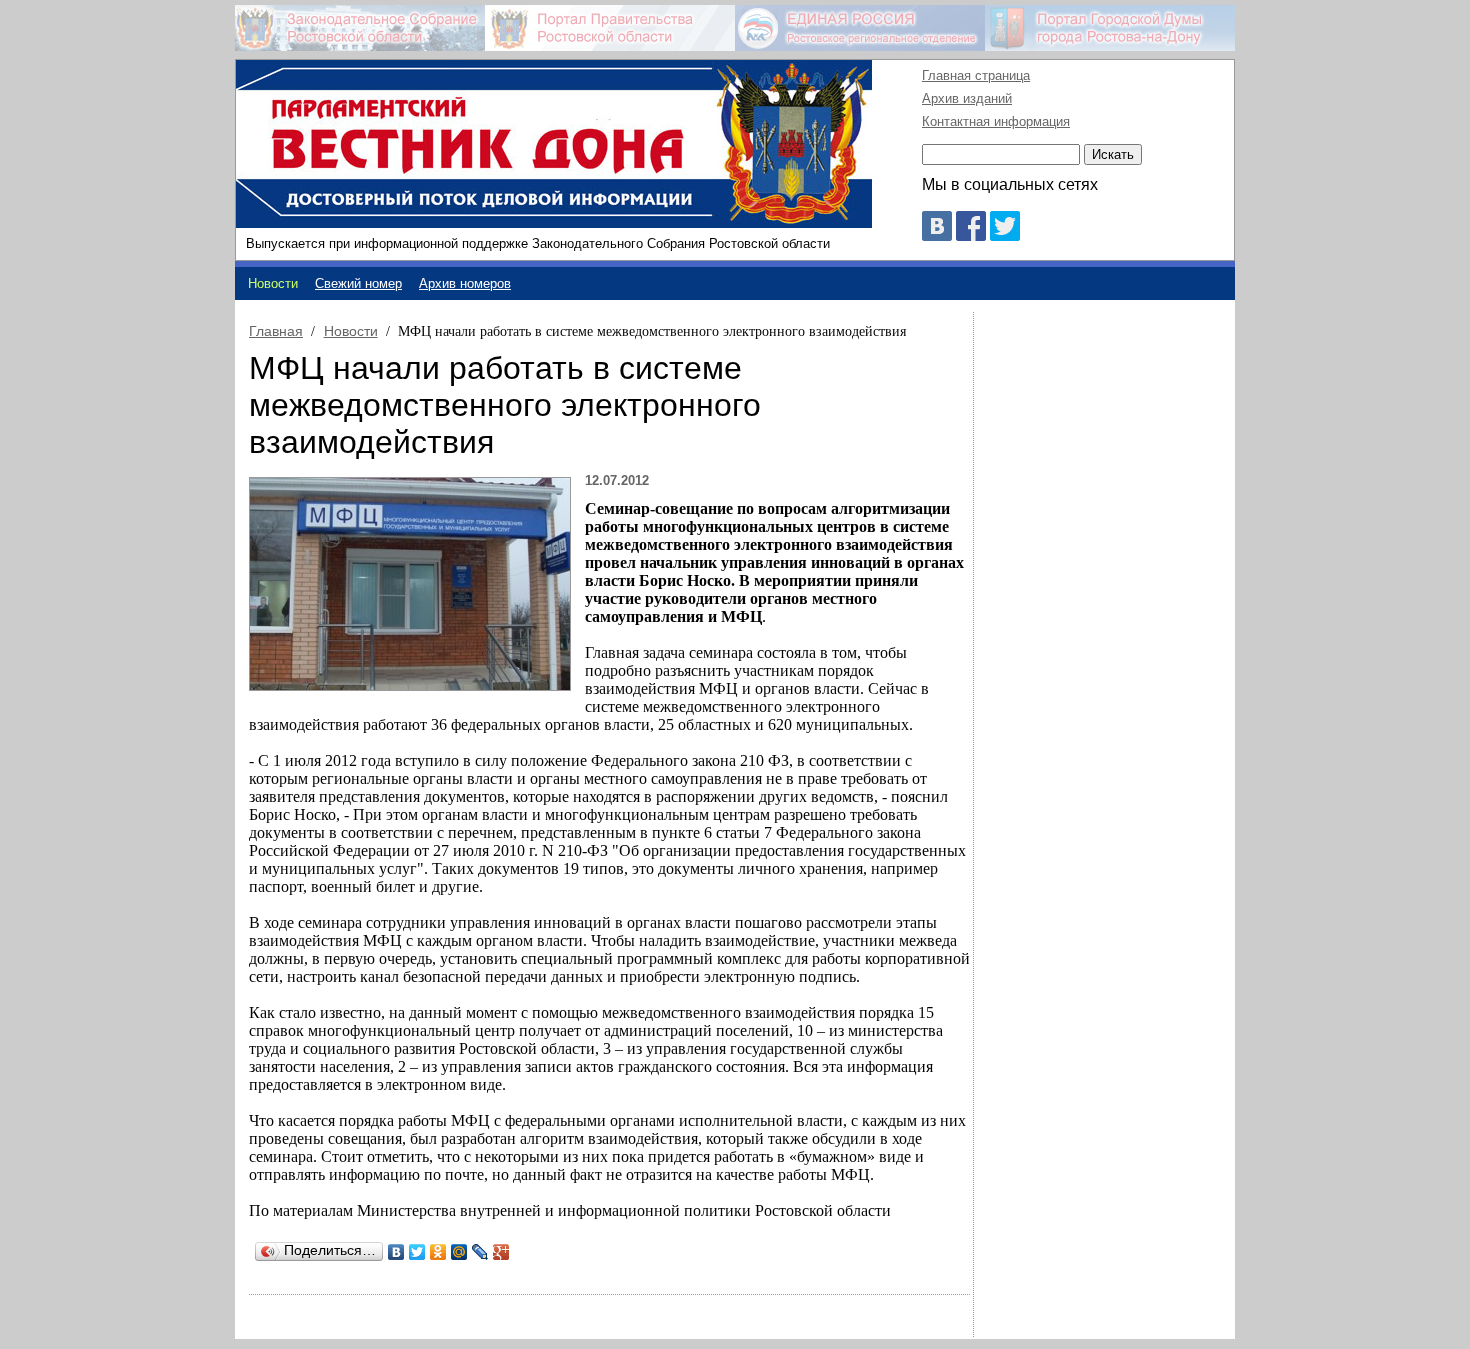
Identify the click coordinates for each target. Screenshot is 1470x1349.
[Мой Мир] (459, 1252)
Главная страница (976, 75)
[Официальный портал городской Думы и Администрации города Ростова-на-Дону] (1110, 28)
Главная (276, 331)
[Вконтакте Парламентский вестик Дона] (937, 235)
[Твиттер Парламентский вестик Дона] (1005, 235)
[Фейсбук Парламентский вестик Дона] (971, 235)
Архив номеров (465, 283)
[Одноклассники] (438, 1252)
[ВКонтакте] (396, 1252)
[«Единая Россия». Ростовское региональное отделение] (860, 28)
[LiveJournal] (480, 1252)
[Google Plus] (501, 1252)
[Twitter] (417, 1252)
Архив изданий (967, 98)
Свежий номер (358, 283)
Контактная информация (996, 121)
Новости (351, 331)
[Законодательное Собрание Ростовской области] (360, 28)
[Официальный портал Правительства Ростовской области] (610, 28)
